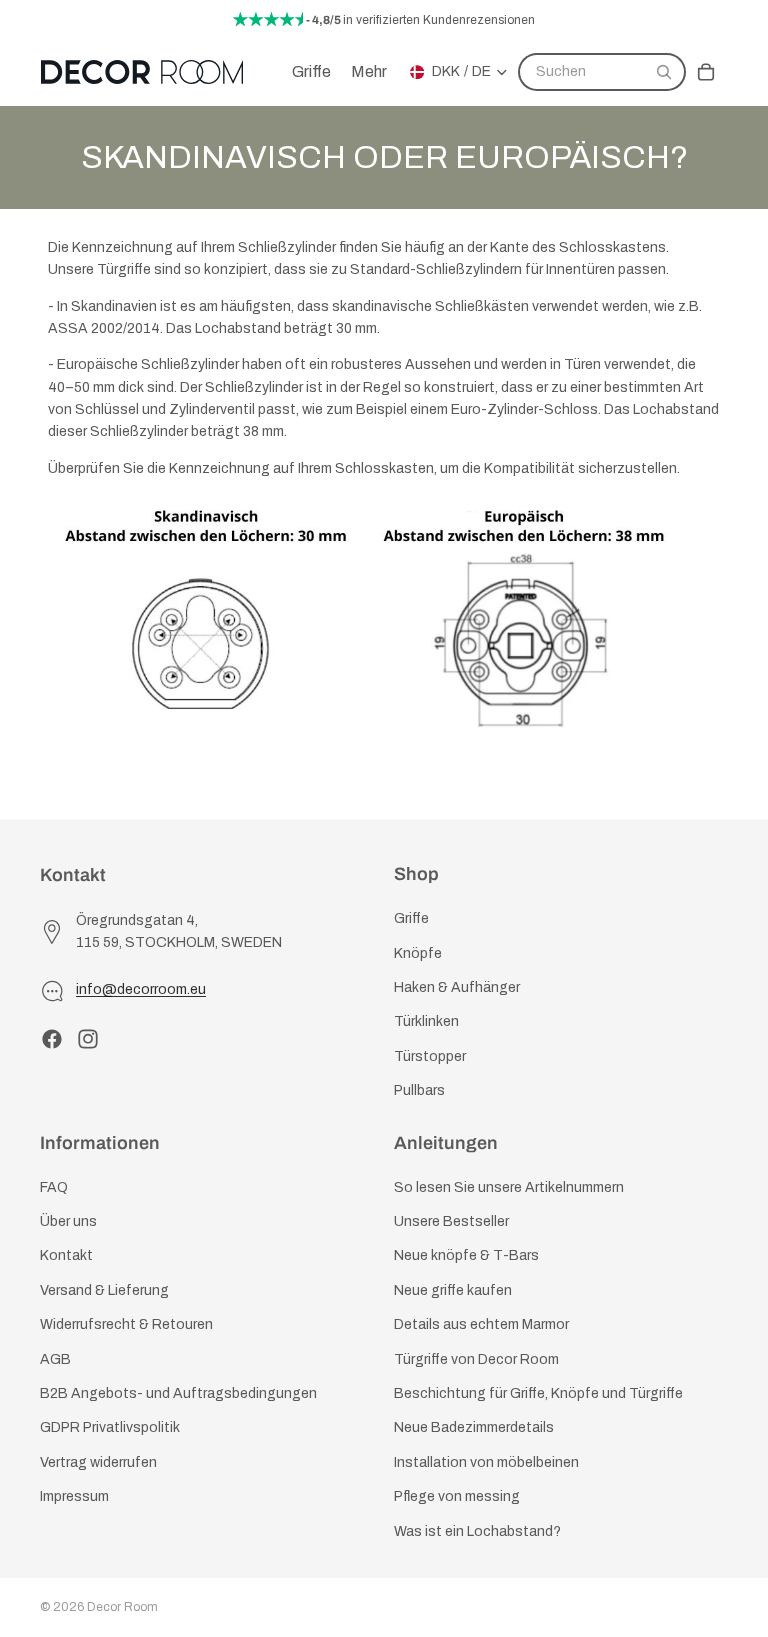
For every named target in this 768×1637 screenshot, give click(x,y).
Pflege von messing (457, 1496)
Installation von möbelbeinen (486, 1462)
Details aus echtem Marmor (481, 1324)
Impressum (74, 1496)
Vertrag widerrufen (98, 1462)
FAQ (54, 1187)
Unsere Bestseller (451, 1221)
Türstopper (430, 1056)
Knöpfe (418, 953)
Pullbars (419, 1090)
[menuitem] (369, 72)
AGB (55, 1359)
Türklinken (426, 1021)
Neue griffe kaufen (453, 1290)
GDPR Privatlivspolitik (110, 1427)
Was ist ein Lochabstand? (477, 1531)
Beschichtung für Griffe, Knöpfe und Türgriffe (538, 1393)
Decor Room (122, 1607)
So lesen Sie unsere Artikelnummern (509, 1187)
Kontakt (66, 1256)
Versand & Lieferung (104, 1290)
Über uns (68, 1221)
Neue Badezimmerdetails (474, 1427)
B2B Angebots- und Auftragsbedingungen (178, 1393)
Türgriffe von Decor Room (476, 1359)
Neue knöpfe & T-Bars (466, 1256)
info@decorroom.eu (141, 989)
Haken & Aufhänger (457, 987)
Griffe (411, 918)
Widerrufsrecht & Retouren (126, 1324)
